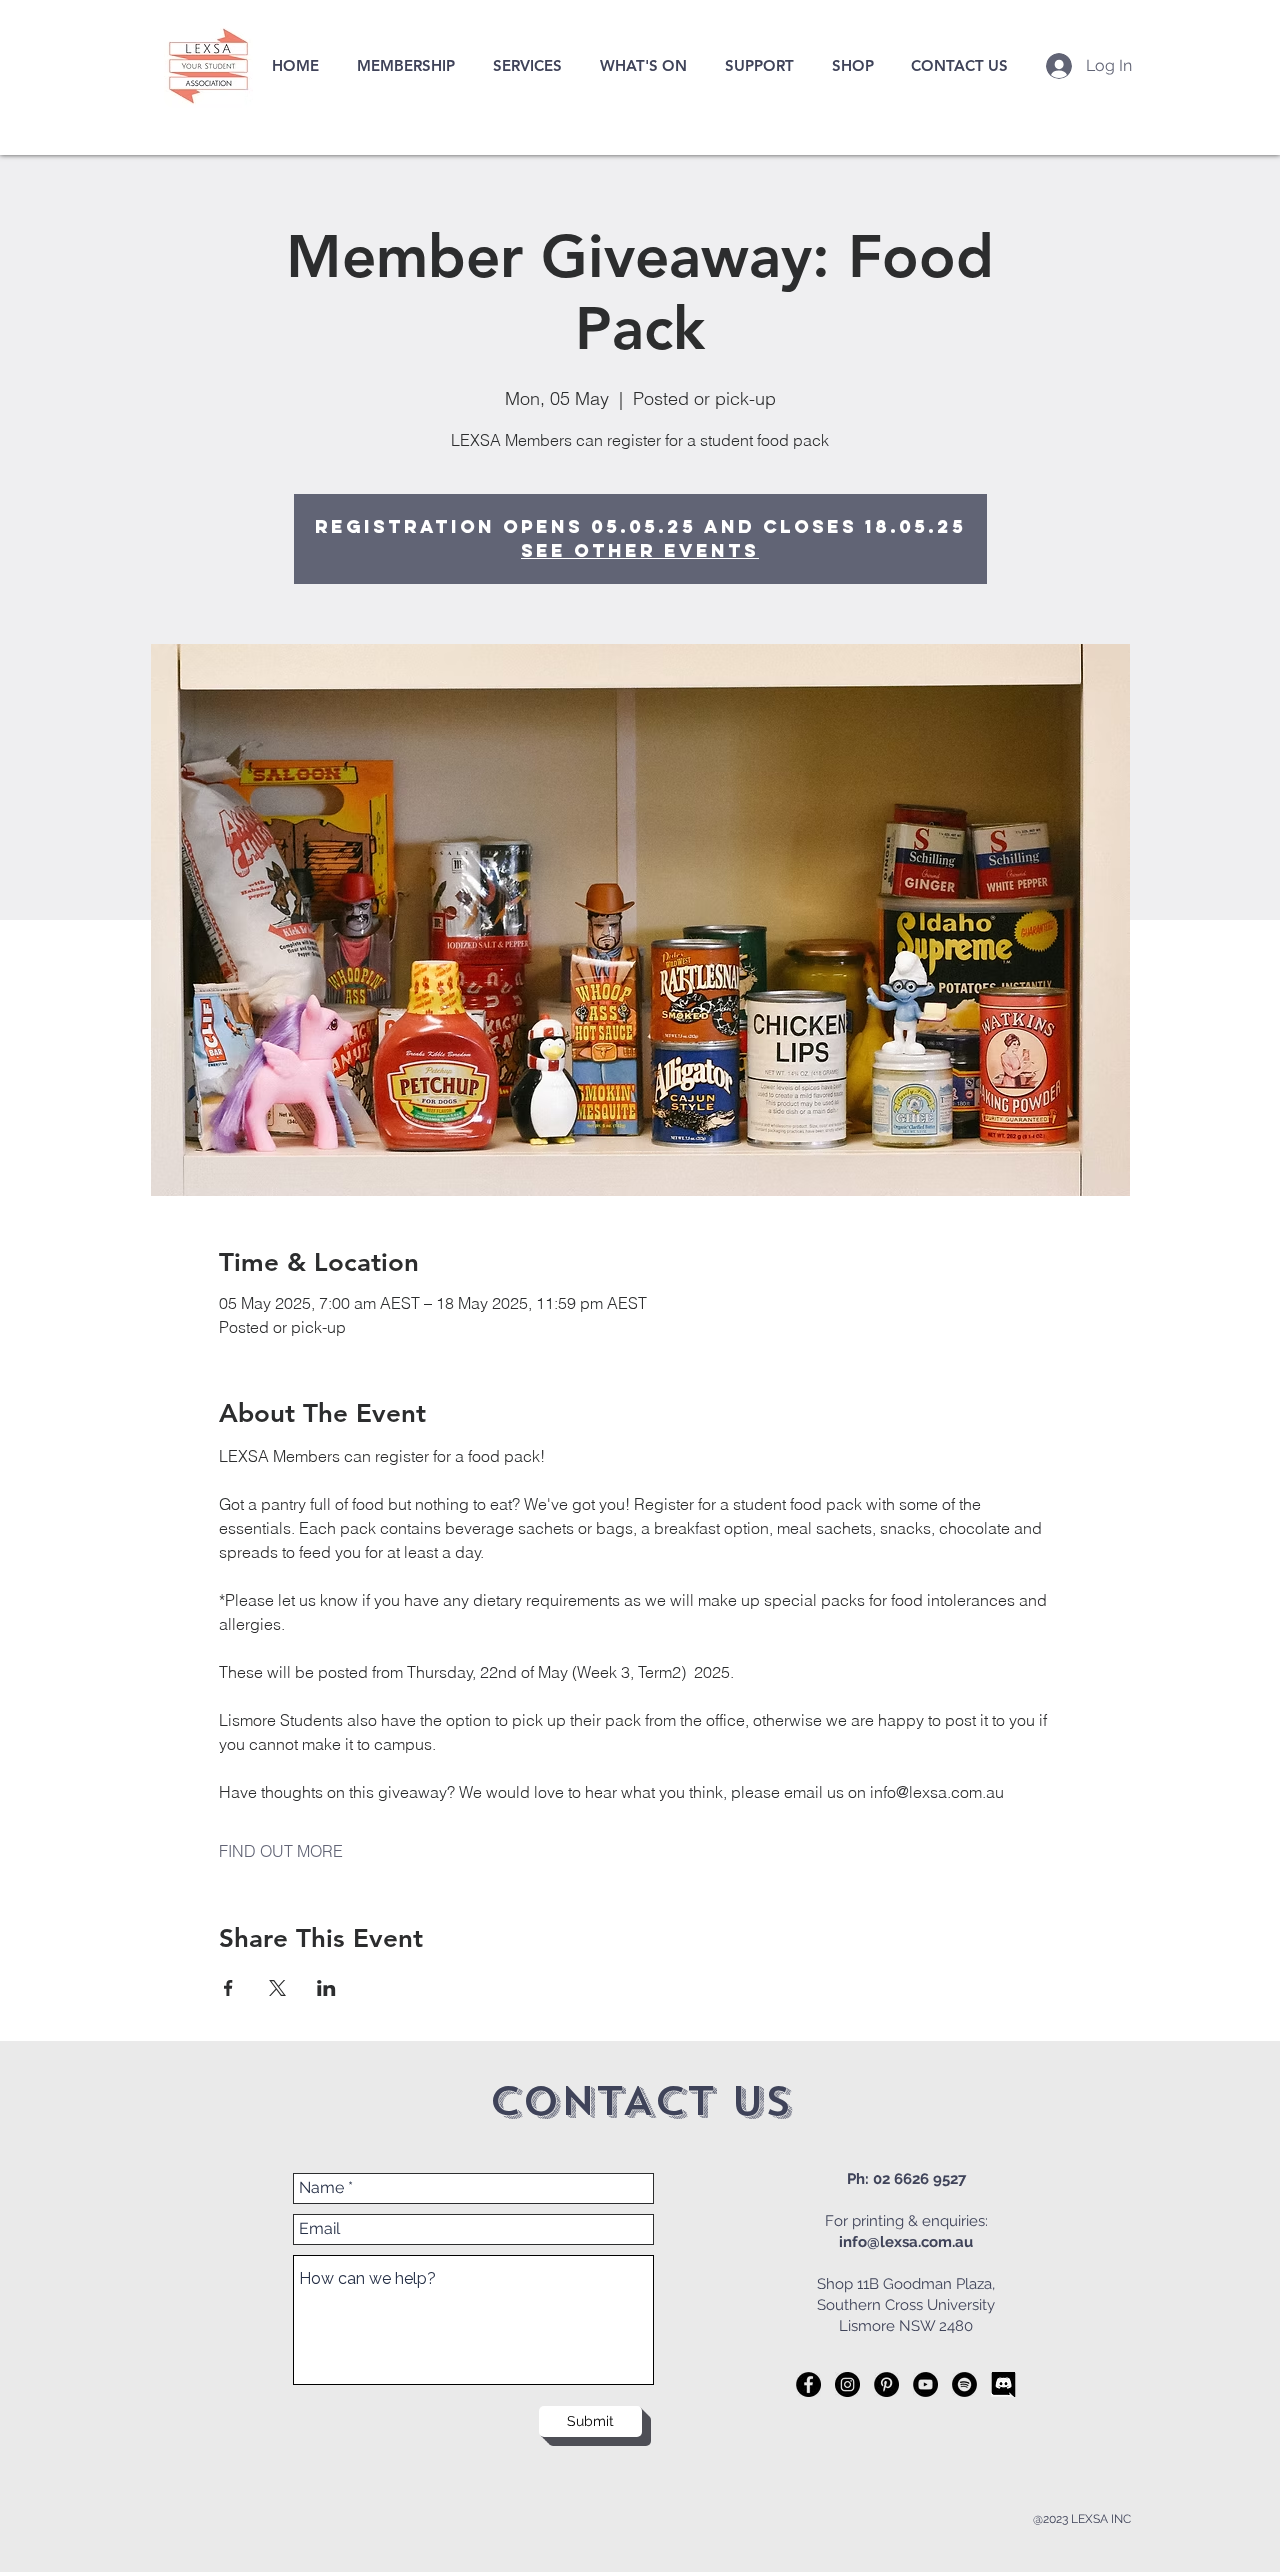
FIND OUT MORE (281, 1851)
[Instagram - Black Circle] (847, 2384)
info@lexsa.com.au (906, 2242)
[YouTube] (925, 2384)
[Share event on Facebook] (228, 1988)
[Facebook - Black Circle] (808, 2384)
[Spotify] (964, 2384)
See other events (640, 550)
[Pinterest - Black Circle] (886, 2384)
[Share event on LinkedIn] (326, 1988)
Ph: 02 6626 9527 (906, 2179)
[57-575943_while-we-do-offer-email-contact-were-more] (1003, 2384)
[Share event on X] (277, 1988)
